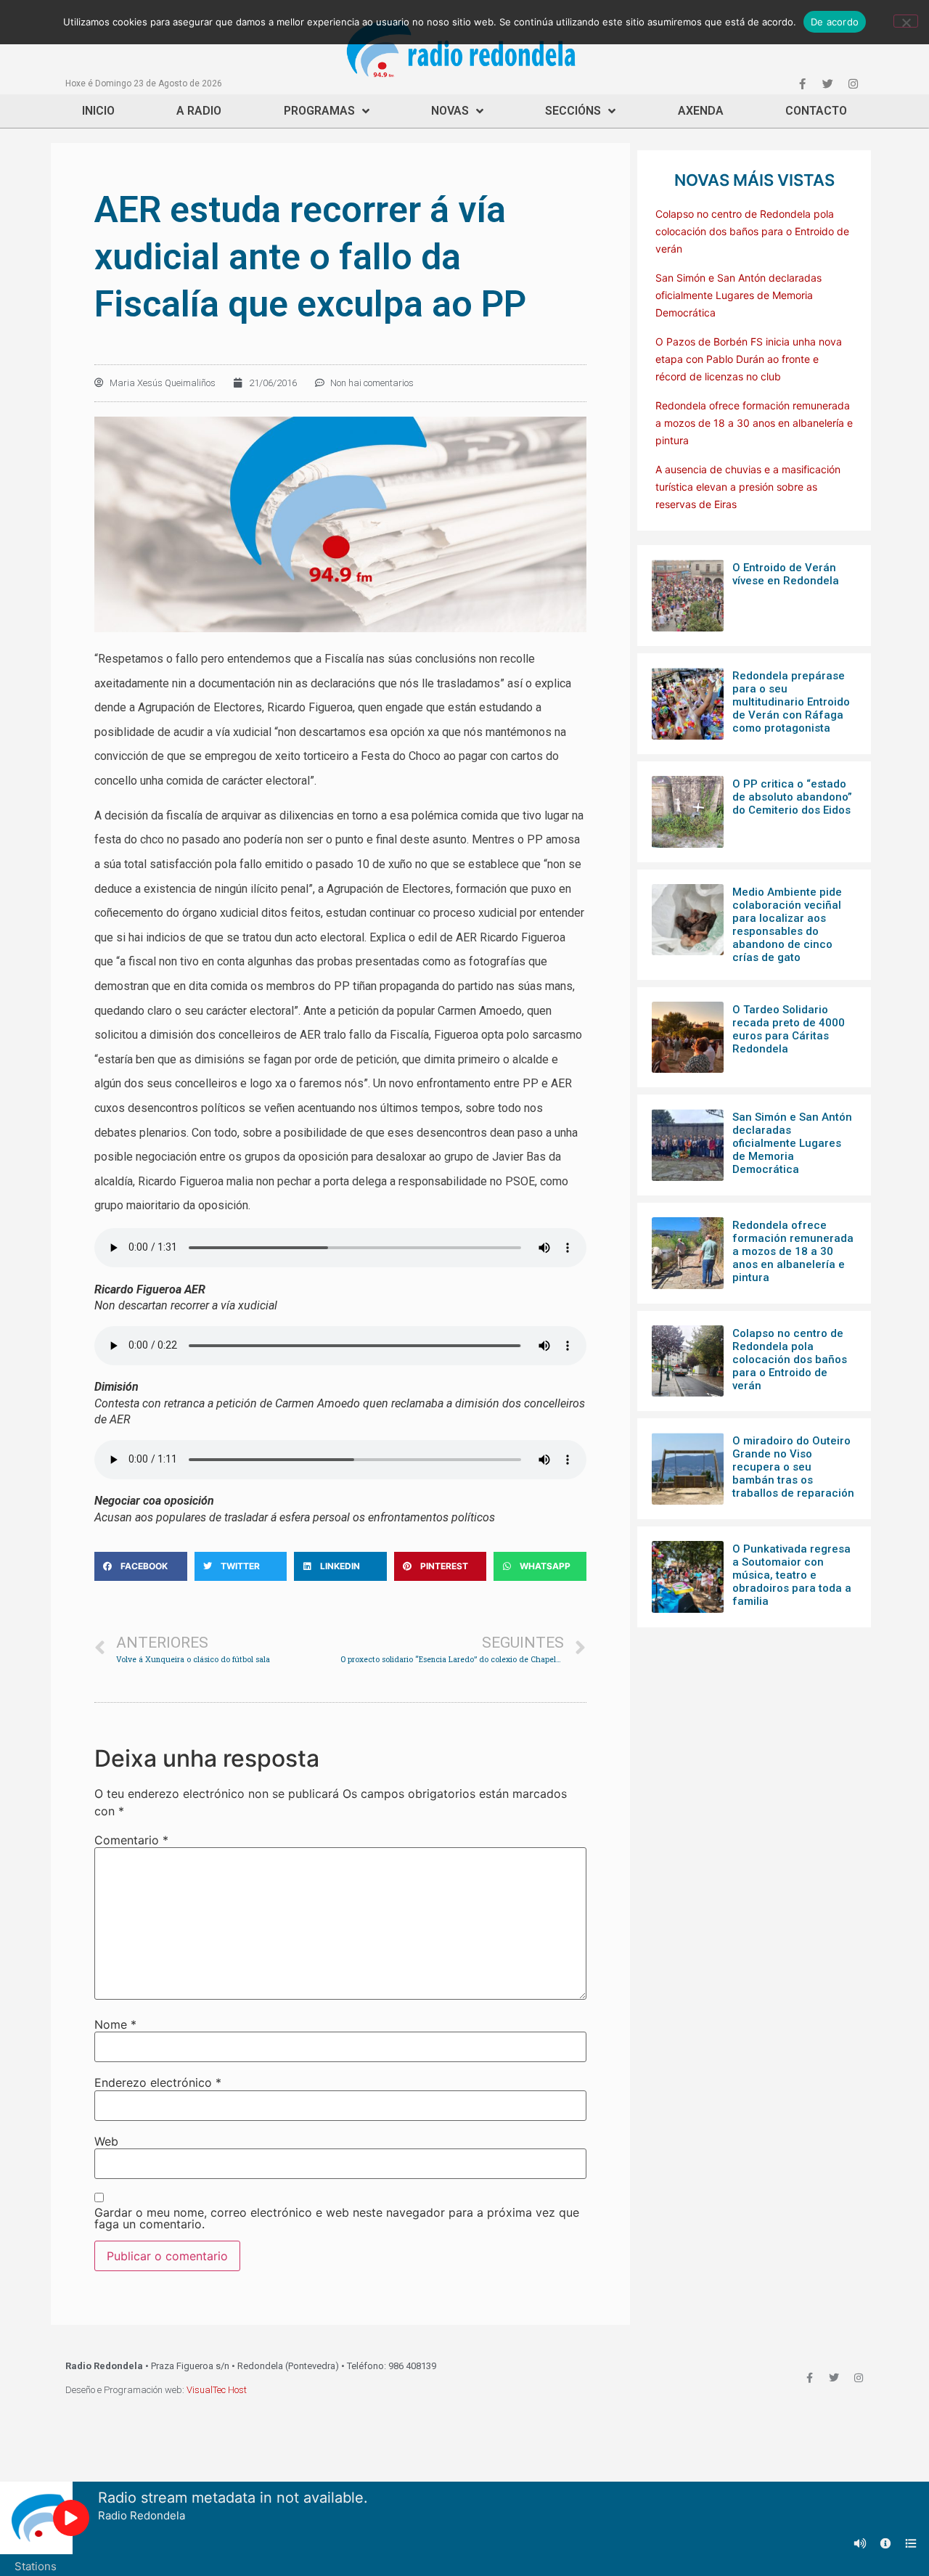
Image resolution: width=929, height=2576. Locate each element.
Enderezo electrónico (158, 2082)
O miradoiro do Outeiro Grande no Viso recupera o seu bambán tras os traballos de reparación (793, 1467)
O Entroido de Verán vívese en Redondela (786, 574)
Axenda (701, 111)
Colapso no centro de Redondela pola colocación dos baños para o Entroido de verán (752, 231)
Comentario (131, 1840)
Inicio (98, 111)
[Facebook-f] (802, 83)
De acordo (835, 22)
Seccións (573, 111)
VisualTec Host (217, 2390)
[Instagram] (853, 83)
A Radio (199, 111)
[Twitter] (827, 83)
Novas (450, 111)
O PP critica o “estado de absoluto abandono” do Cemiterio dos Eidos (792, 797)
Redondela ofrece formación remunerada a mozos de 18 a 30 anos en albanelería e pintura (754, 423)
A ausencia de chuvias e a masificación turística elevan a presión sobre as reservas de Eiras (748, 487)
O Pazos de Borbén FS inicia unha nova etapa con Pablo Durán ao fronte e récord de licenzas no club (749, 359)
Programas (319, 111)
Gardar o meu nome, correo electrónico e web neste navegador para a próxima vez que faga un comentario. (337, 2218)
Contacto (816, 111)
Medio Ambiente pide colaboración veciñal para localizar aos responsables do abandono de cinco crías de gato (787, 925)
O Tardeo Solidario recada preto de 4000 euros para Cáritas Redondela (789, 1029)
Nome (115, 2024)
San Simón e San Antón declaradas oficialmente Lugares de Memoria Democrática (738, 295)
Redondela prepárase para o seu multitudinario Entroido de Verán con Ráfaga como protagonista (791, 702)
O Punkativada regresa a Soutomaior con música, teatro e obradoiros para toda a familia (792, 1575)
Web (106, 2141)
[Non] (906, 21)
